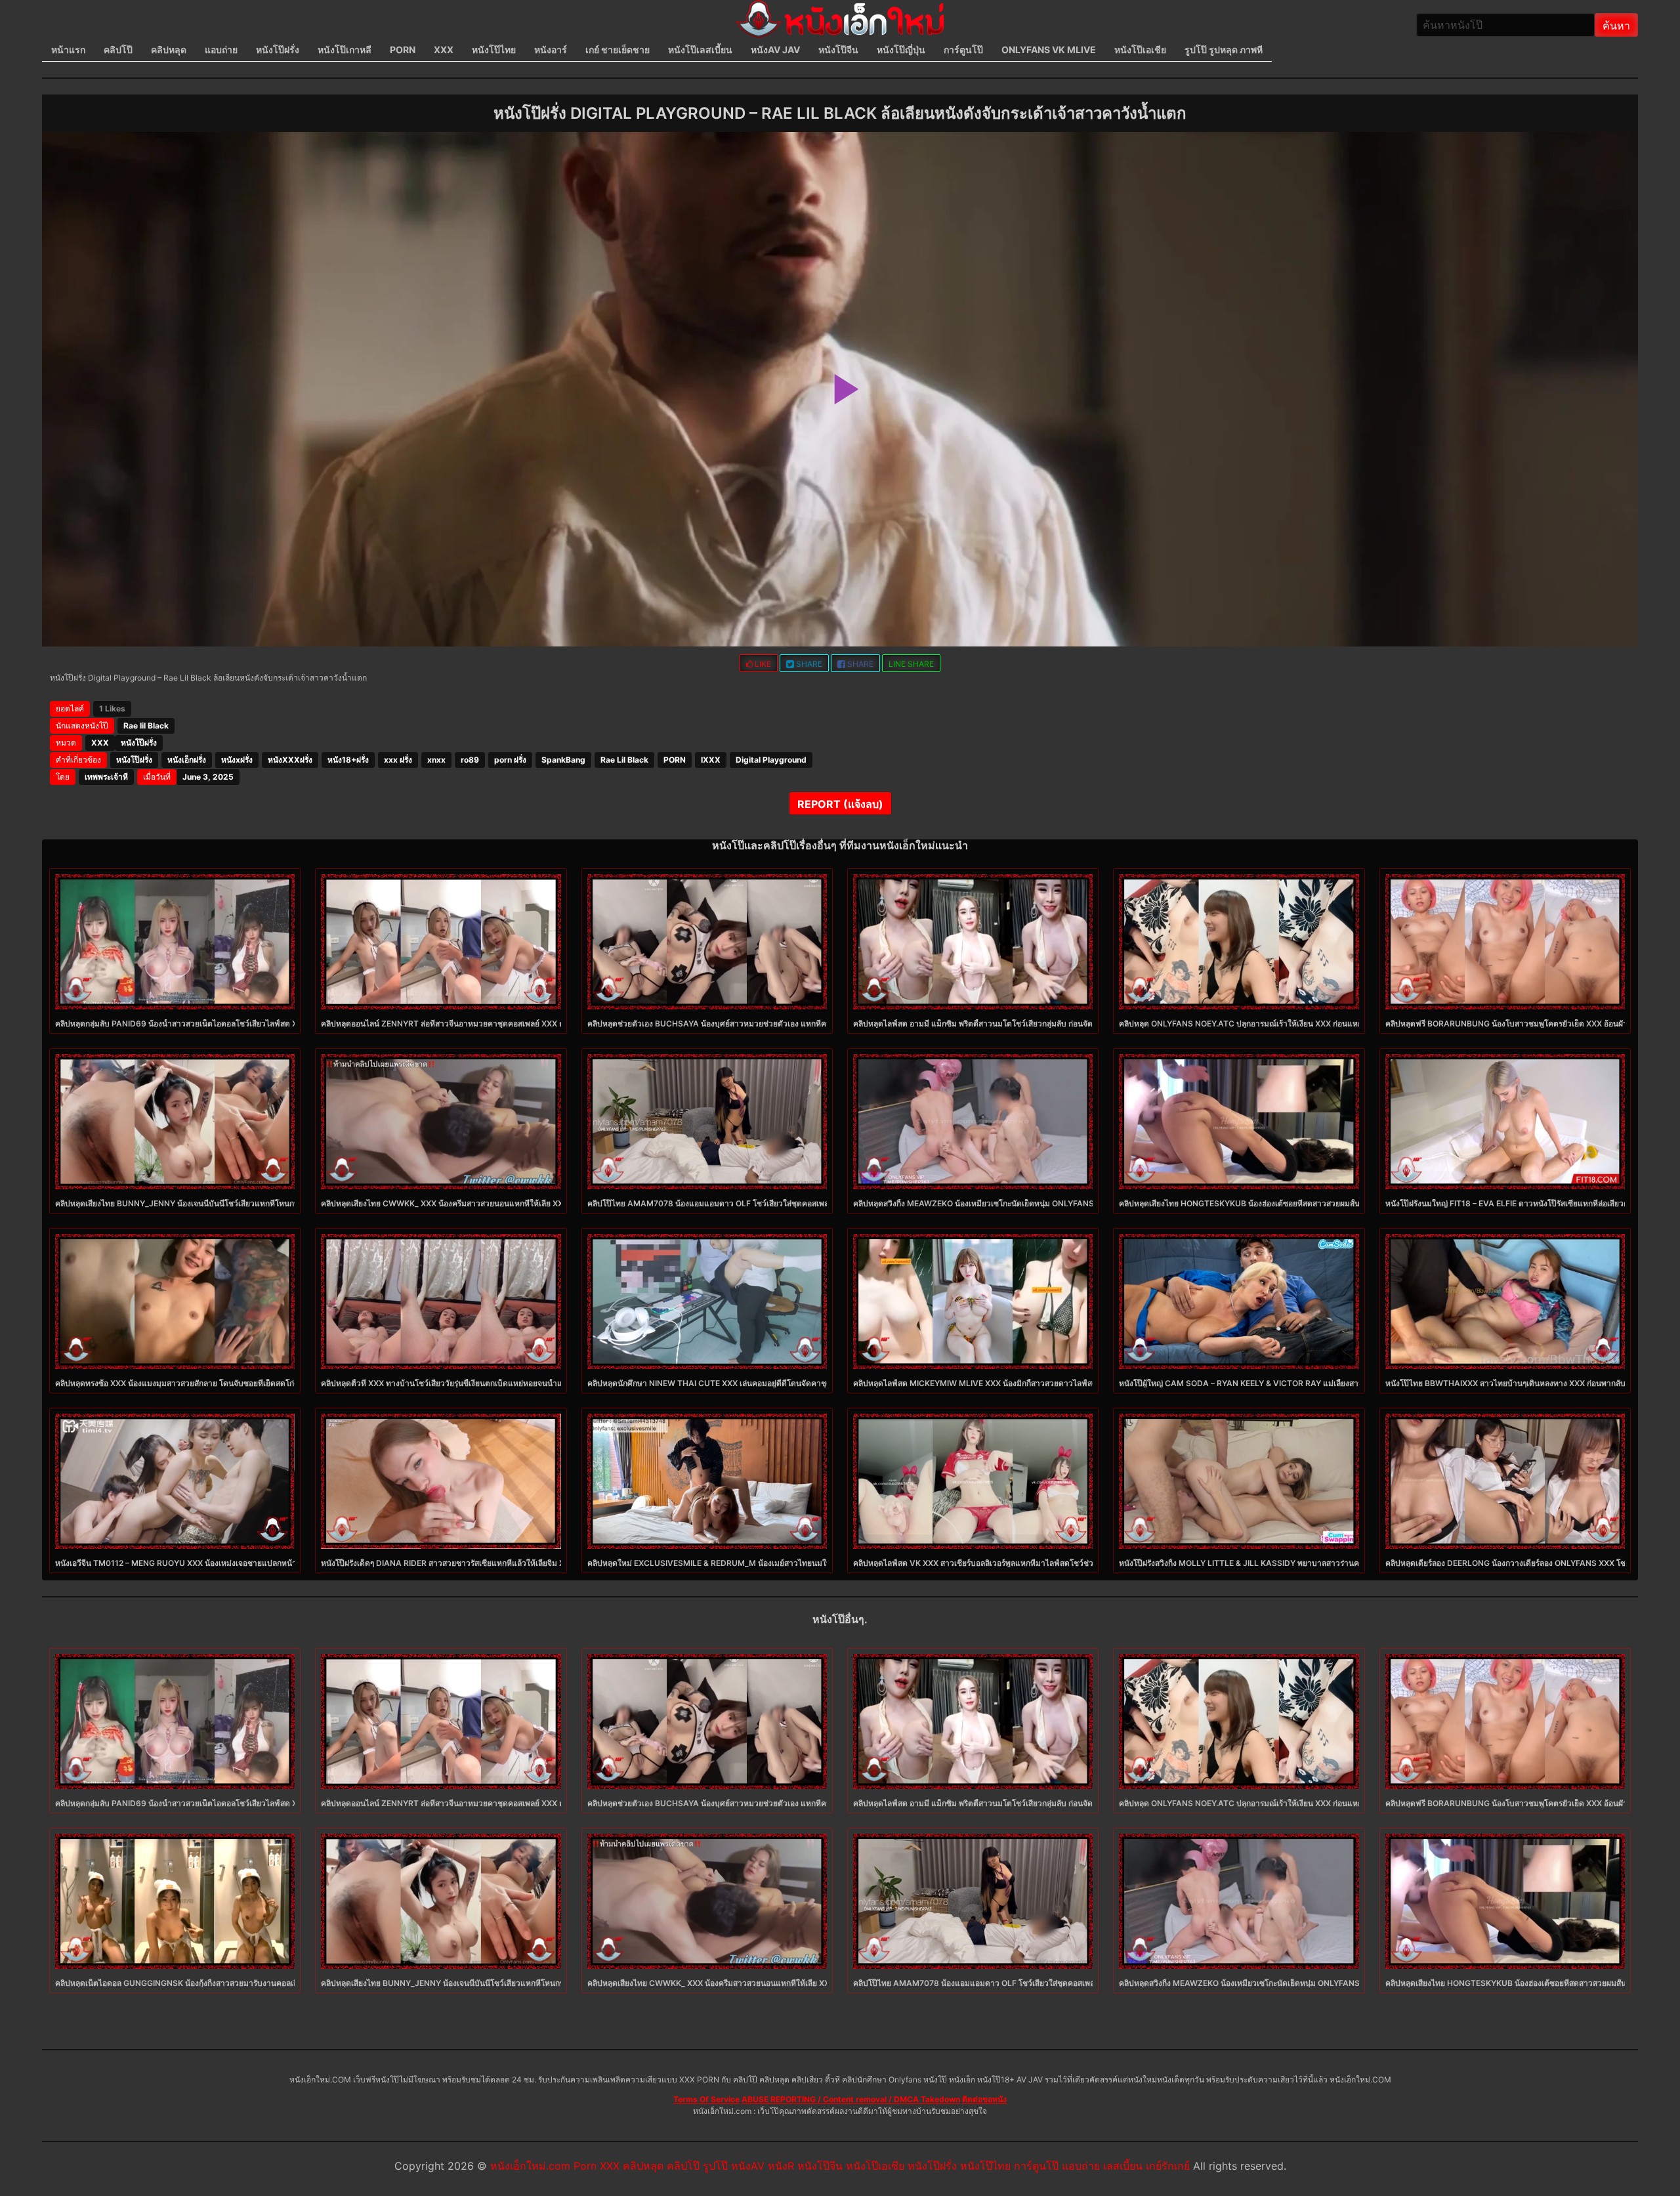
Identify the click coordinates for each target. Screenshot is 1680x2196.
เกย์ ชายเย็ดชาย (618, 50)
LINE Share (911, 664)
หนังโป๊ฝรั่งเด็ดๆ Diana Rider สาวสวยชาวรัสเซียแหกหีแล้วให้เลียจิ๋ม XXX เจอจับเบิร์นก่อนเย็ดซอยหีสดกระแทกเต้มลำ (521, 1563)
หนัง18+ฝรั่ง (348, 760)
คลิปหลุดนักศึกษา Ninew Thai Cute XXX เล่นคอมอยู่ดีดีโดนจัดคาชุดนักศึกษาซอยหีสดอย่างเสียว (756, 1383)
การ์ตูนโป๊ (963, 50)
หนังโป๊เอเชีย (1140, 50)
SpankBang (563, 760)
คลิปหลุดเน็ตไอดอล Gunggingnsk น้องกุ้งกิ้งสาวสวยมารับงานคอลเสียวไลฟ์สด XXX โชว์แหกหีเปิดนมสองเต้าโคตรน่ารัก (263, 1983)
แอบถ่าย (221, 50)
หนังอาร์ (551, 50)
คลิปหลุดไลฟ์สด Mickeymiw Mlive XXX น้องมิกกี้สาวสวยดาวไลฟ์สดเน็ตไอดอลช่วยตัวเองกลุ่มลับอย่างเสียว (1040, 1383)
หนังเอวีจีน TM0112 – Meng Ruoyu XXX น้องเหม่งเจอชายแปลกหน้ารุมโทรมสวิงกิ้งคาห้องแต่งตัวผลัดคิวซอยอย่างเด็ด (259, 1563)
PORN (403, 50)
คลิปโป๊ (118, 50)
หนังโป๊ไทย (494, 50)
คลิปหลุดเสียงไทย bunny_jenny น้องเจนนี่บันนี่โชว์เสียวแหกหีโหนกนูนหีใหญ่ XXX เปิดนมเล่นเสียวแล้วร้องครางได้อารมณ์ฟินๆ (274, 1203)
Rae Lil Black (624, 760)
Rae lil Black (146, 726)
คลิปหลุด (169, 50)
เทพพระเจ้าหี (106, 777)
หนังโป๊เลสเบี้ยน (700, 50)
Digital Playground (771, 760)
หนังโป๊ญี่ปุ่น (901, 50)
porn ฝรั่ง (510, 760)
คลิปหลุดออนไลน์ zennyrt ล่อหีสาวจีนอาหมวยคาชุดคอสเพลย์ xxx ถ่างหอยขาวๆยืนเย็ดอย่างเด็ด (490, 1024)
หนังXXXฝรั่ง (290, 760)
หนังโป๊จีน (838, 50)
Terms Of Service (706, 2099)
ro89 (470, 760)
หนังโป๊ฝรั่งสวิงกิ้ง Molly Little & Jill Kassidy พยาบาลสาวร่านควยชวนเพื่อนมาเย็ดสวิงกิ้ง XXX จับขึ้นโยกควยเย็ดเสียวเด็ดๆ (1339, 1563)
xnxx (436, 760)
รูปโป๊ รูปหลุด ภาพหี (1224, 50)
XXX (444, 50)
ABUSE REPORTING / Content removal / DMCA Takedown (851, 2099)
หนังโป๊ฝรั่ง (278, 50)
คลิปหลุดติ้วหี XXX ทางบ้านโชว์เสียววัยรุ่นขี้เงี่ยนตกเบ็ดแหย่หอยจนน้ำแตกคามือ (456, 1383)
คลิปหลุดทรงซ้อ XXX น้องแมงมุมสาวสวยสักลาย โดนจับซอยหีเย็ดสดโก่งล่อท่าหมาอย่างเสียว (211, 1383)
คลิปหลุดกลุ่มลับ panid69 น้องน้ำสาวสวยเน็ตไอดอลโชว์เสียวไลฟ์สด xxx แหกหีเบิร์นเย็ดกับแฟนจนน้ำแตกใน (242, 1024)
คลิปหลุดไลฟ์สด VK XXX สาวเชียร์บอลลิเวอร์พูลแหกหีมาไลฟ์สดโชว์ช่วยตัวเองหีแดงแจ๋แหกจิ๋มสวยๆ (1022, 1563)
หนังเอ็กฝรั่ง (187, 760)
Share (808, 664)
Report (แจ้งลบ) (840, 804)
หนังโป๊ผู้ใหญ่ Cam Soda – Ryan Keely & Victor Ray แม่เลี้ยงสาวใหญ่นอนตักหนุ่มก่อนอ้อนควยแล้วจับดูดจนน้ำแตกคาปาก (1338, 1383)
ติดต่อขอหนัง (984, 2099)
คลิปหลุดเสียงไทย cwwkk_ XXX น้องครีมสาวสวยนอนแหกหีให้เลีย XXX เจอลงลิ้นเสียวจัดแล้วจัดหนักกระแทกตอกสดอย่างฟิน (534, 1203)
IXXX (711, 760)
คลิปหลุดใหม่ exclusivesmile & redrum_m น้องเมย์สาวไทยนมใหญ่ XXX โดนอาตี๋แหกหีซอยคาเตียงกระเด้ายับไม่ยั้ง (794, 1563)
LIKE (762, 664)
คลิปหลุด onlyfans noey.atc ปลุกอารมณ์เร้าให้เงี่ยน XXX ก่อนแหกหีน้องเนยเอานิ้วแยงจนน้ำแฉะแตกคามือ (1309, 1024)
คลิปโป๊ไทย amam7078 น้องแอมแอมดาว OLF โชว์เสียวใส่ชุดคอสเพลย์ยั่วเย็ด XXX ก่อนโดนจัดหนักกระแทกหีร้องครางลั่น (794, 1203)
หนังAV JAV (775, 50)
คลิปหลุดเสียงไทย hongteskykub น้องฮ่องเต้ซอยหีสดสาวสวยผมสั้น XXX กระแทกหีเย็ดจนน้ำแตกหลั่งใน (1301, 1203)
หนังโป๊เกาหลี (345, 50)
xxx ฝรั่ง (398, 760)
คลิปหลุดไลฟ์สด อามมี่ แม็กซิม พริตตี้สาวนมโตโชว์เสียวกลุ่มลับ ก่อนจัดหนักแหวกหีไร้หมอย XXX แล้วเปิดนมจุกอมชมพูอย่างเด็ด (1068, 1024)
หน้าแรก (68, 50)
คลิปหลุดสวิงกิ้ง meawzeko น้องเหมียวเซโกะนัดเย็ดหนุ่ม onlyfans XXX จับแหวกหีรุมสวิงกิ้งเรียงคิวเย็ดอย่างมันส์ (1051, 1203)
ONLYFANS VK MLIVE (1049, 50)
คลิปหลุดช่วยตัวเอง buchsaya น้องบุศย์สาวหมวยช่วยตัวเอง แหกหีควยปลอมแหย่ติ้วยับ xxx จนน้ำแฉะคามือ (775, 1024)
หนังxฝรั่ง (237, 760)
